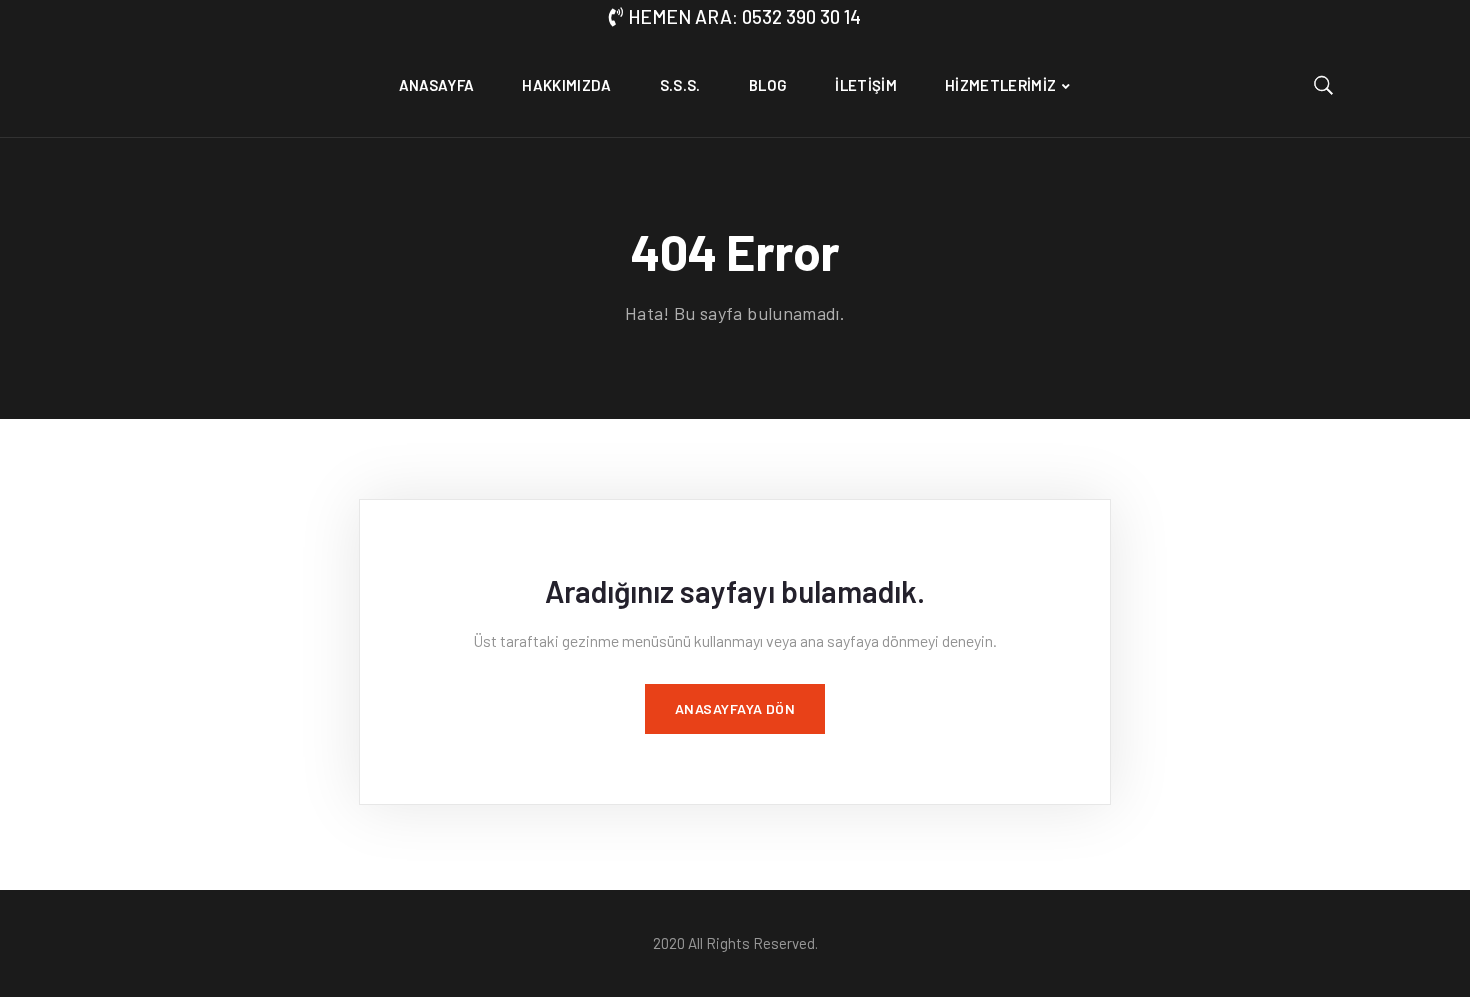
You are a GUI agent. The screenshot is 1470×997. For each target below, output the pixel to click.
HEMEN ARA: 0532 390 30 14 (744, 16)
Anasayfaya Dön (735, 708)
